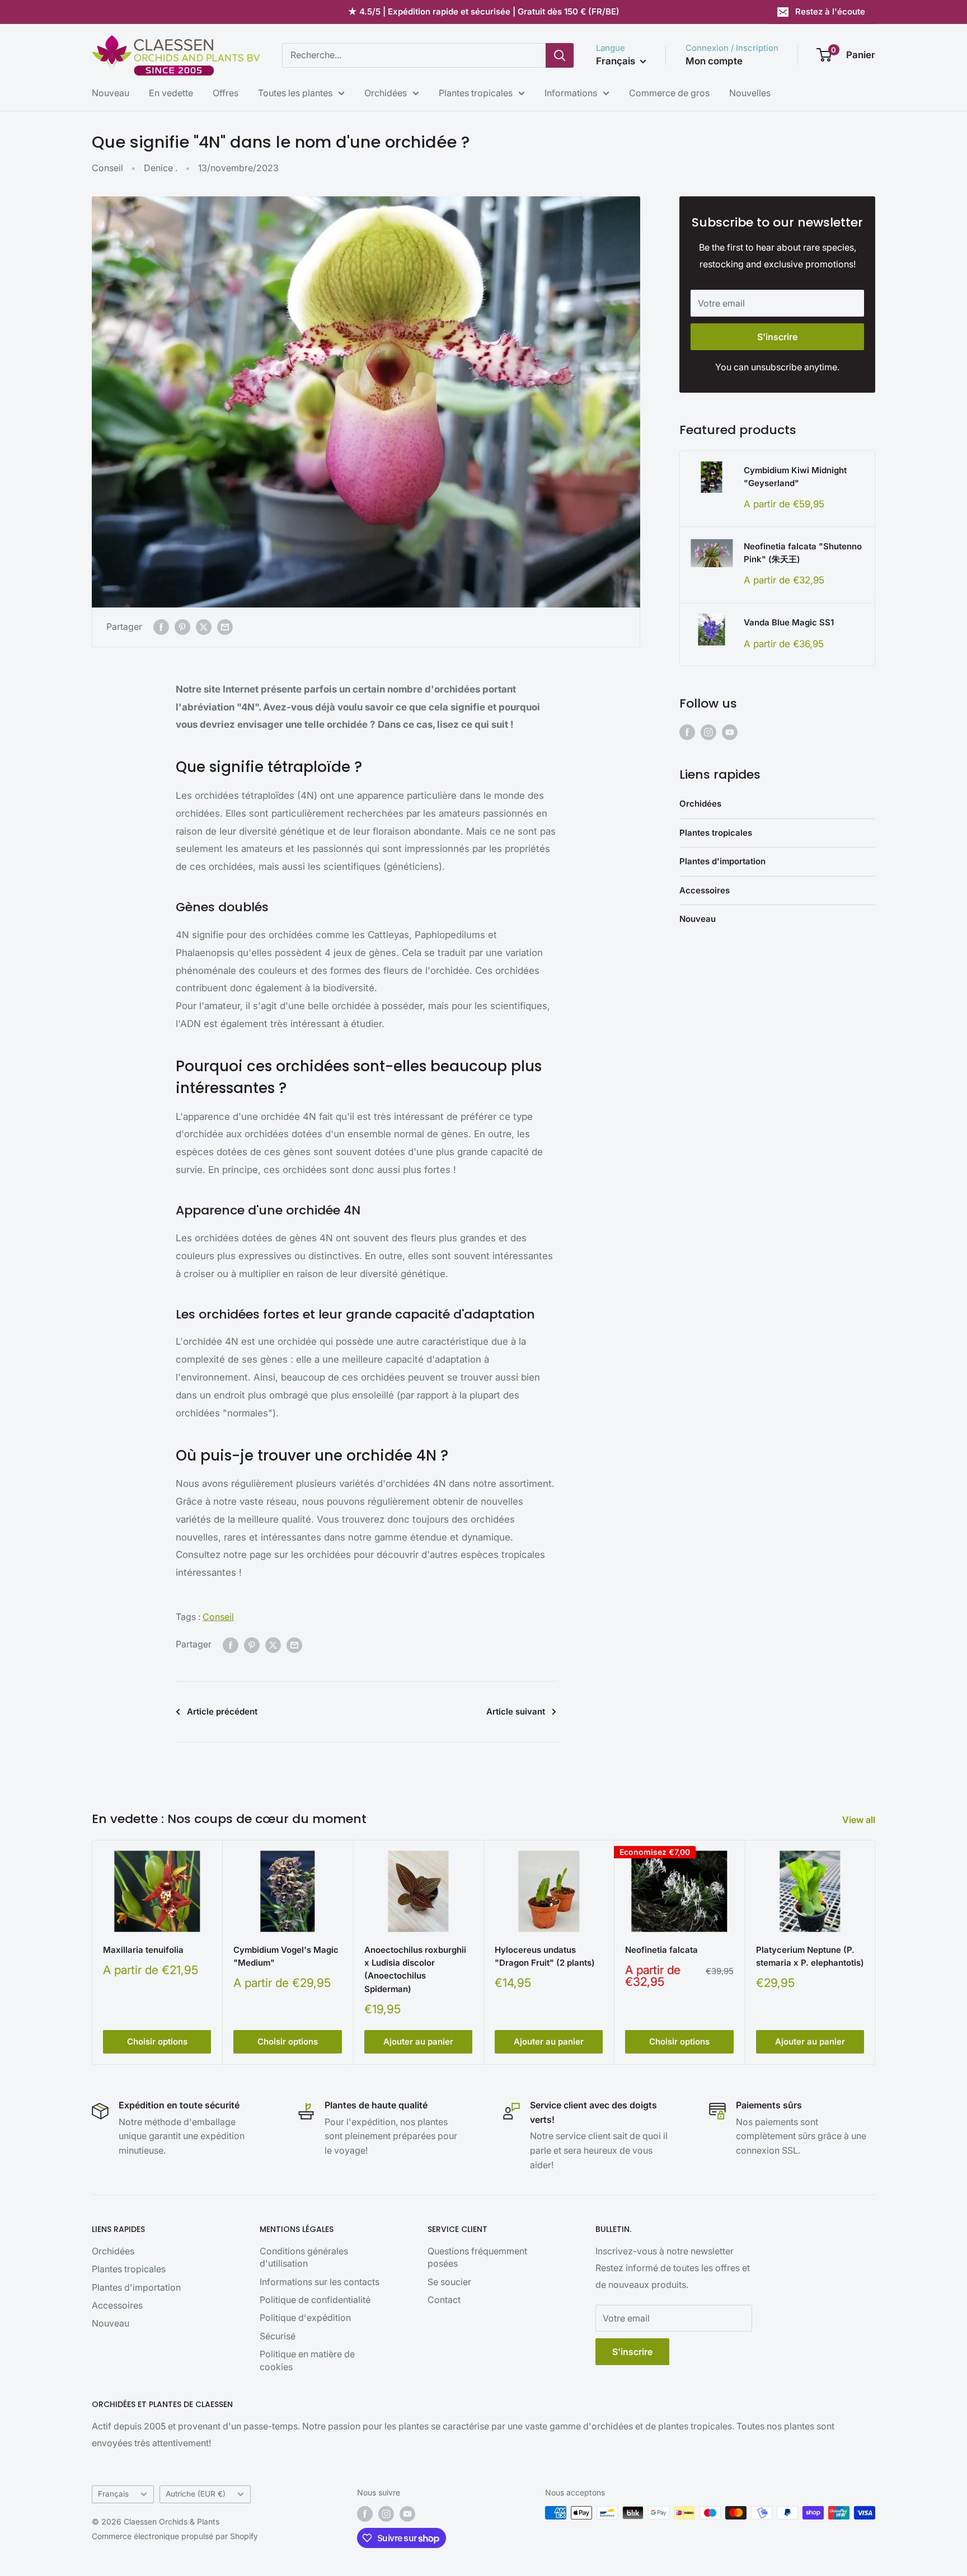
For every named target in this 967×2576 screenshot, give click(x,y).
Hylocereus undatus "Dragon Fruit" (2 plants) (545, 1956)
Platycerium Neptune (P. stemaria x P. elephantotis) (810, 1956)
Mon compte (714, 61)
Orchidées (386, 93)
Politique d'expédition (305, 2318)
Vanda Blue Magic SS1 (789, 622)
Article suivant (516, 1711)
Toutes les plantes (295, 93)
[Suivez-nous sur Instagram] (708, 732)
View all (860, 1820)
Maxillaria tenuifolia (143, 1950)
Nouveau (111, 93)
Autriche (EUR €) (196, 2494)
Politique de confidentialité (315, 2300)
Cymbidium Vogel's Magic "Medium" (286, 1956)
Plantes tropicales (476, 93)
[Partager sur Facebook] (161, 627)
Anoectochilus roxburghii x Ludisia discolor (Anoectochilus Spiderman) (415, 1969)
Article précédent (222, 1711)
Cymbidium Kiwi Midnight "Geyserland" (795, 477)
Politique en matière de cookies (307, 2360)
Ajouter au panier (418, 2042)
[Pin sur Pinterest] (182, 627)
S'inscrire (777, 337)
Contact (444, 2300)
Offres (226, 93)
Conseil (107, 168)
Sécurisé (278, 2336)
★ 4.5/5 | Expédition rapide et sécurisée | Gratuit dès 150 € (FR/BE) (484, 11)
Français (113, 2494)
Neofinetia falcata (661, 1950)
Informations (571, 93)
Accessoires (705, 890)
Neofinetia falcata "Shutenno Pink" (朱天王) (803, 553)
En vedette (171, 93)
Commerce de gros (669, 93)
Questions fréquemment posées (477, 2257)
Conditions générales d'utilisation (304, 2257)
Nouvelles (750, 93)
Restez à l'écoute (830, 11)
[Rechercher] (560, 55)
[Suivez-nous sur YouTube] (730, 732)
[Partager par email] (225, 627)
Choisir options (157, 2042)
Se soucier (449, 2282)
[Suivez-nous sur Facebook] (687, 732)
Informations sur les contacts (320, 2282)
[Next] (876, 1953)
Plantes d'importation (722, 861)
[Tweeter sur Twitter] (204, 627)
